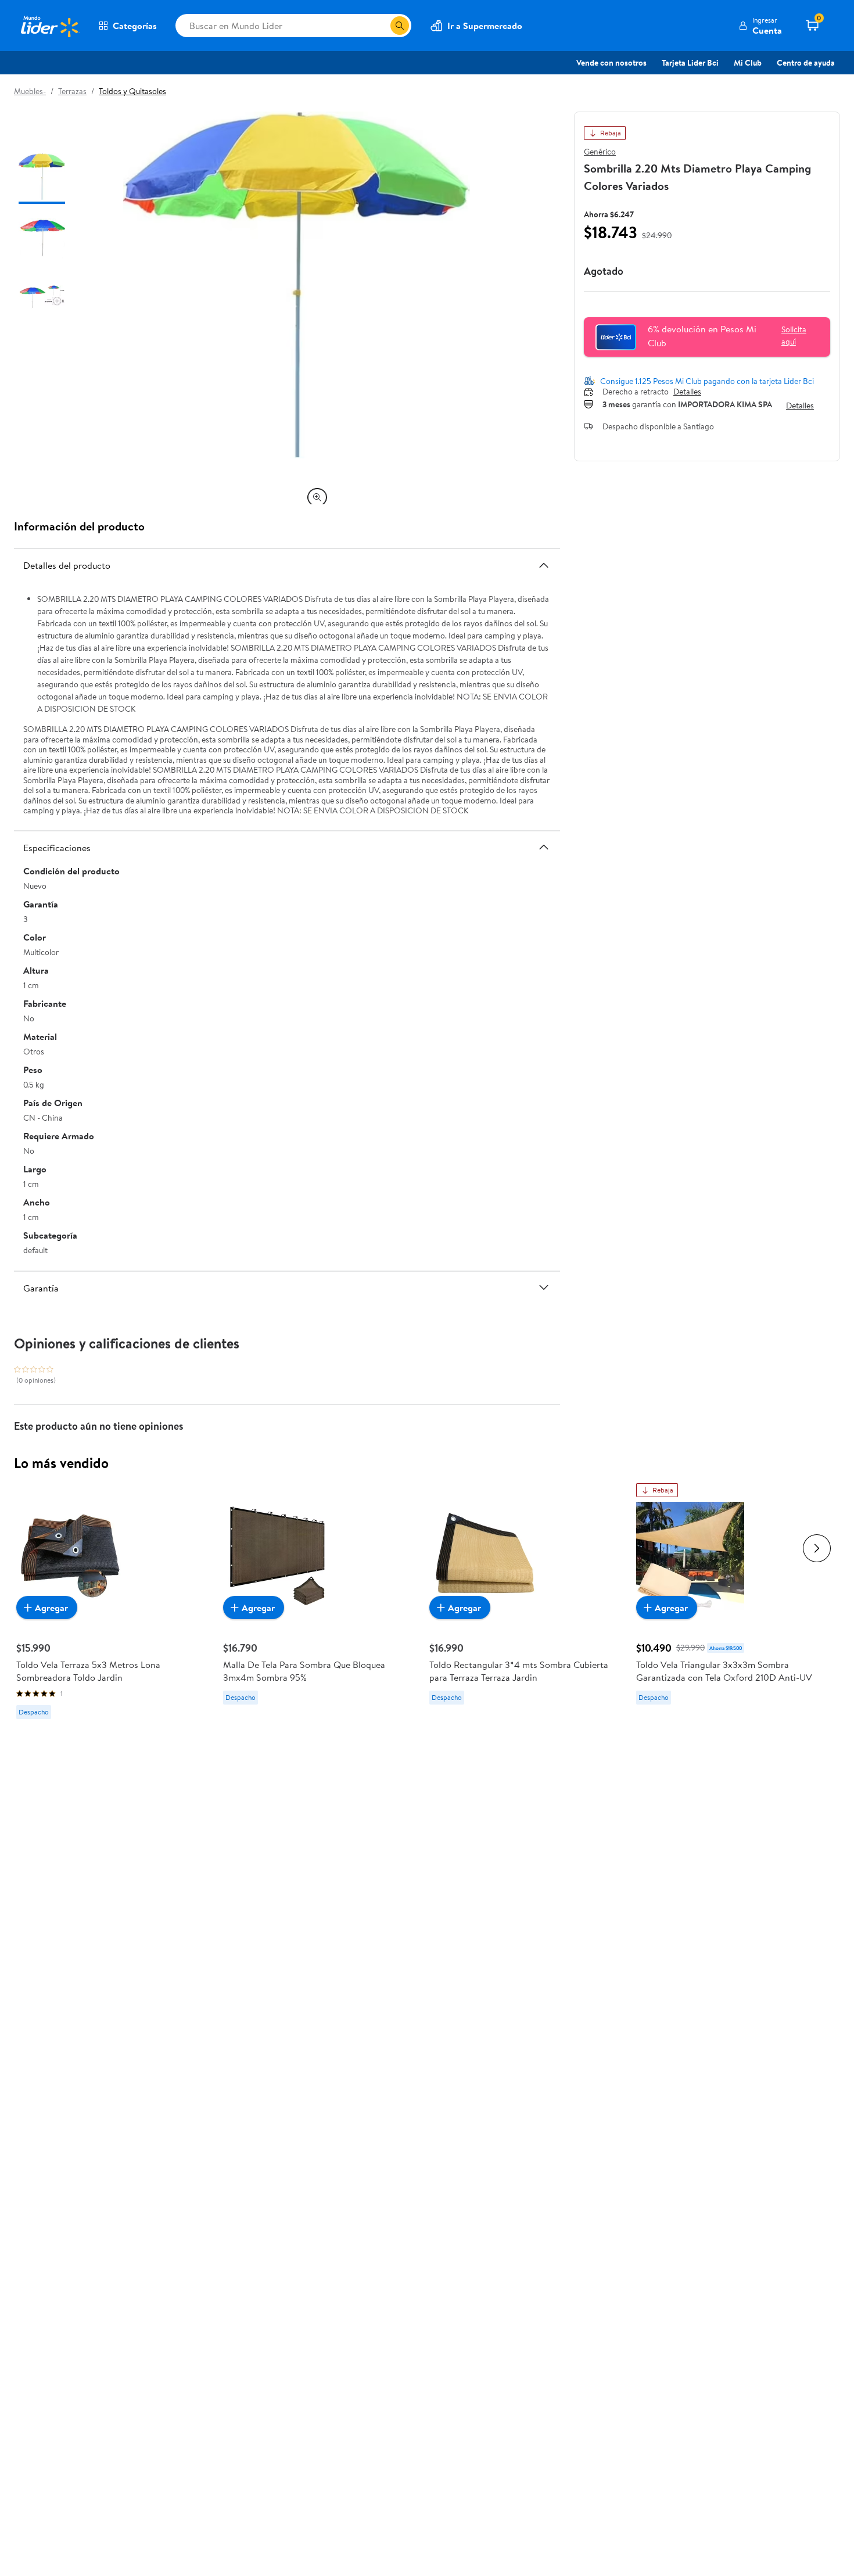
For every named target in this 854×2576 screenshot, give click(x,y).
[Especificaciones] (544, 847)
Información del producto (79, 526)
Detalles (687, 392)
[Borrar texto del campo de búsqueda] (381, 26)
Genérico (600, 152)
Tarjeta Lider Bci (690, 63)
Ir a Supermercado (485, 26)
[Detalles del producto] (544, 565)
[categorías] (400, 26)
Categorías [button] (135, 26)
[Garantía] (544, 1287)
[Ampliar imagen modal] (317, 497)
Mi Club (748, 63)
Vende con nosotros (611, 63)
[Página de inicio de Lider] (49, 26)
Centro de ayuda (806, 63)
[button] (760, 26)
